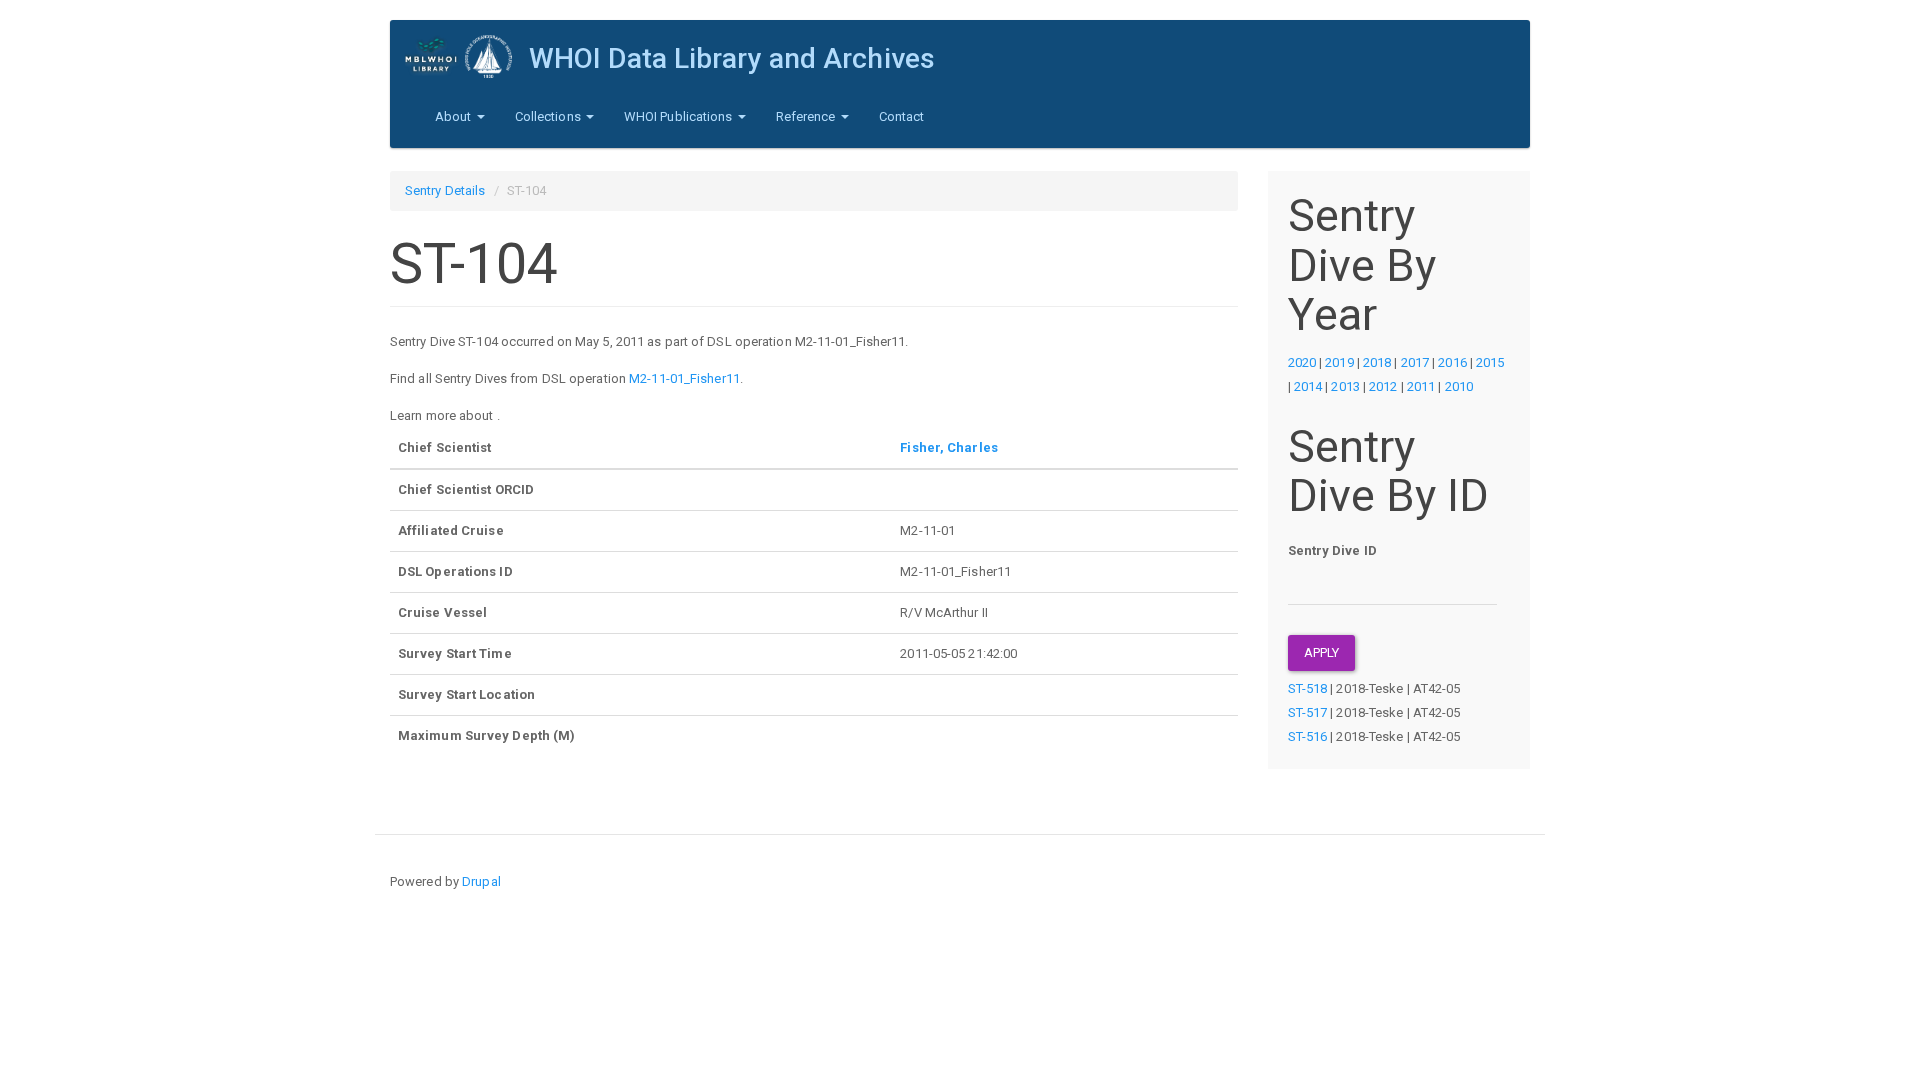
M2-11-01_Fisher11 (684, 378)
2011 (1421, 386)
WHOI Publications (680, 116)
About (455, 116)
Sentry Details (445, 190)
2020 (1302, 362)
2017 (1415, 362)
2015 (1490, 362)
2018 (1377, 362)
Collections (549, 116)
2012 (1383, 386)
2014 (1308, 386)
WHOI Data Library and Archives (732, 58)
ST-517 (1308, 712)
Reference (807, 116)
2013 (1345, 386)
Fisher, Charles (949, 447)
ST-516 (1308, 736)
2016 (1452, 362)
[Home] (467, 56)
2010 (1459, 386)
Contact (902, 116)
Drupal (481, 881)
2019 (1339, 362)
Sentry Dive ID (1332, 550)
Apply (1322, 652)
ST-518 (1308, 688)
